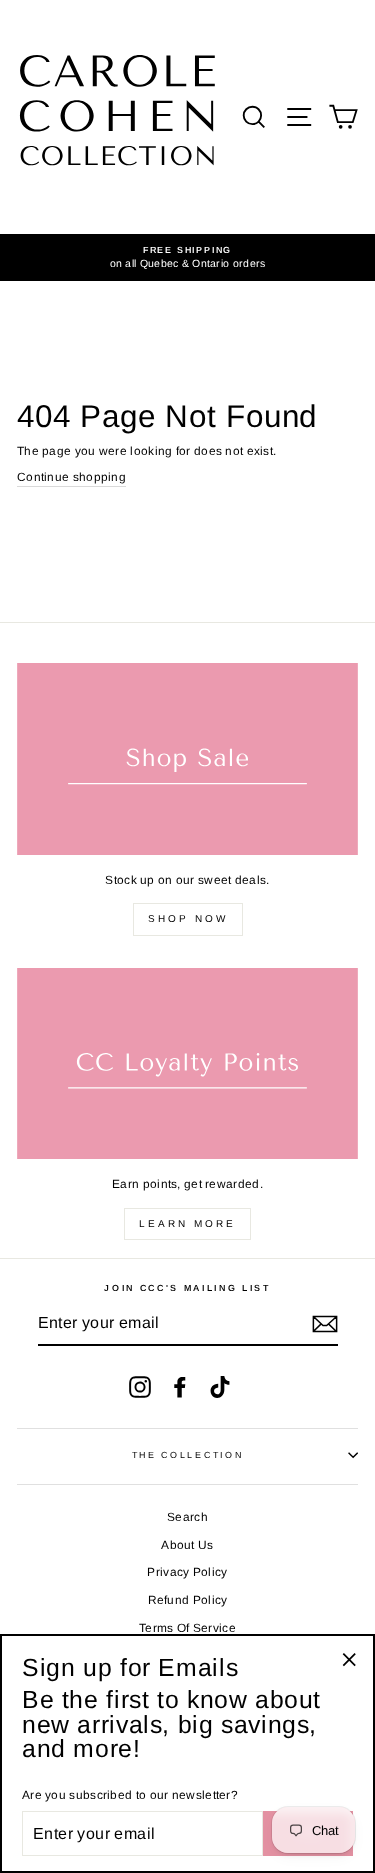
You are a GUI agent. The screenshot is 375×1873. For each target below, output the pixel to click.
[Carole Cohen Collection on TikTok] (220, 1387)
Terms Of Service (187, 1628)
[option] (187, 257)
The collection (188, 1455)
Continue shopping (71, 477)
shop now (188, 918)
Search (187, 1517)
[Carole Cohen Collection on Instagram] (140, 1387)
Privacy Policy (187, 1572)
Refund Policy (188, 1600)
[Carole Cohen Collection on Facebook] (180, 1387)
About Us (187, 1545)
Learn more (187, 1223)
